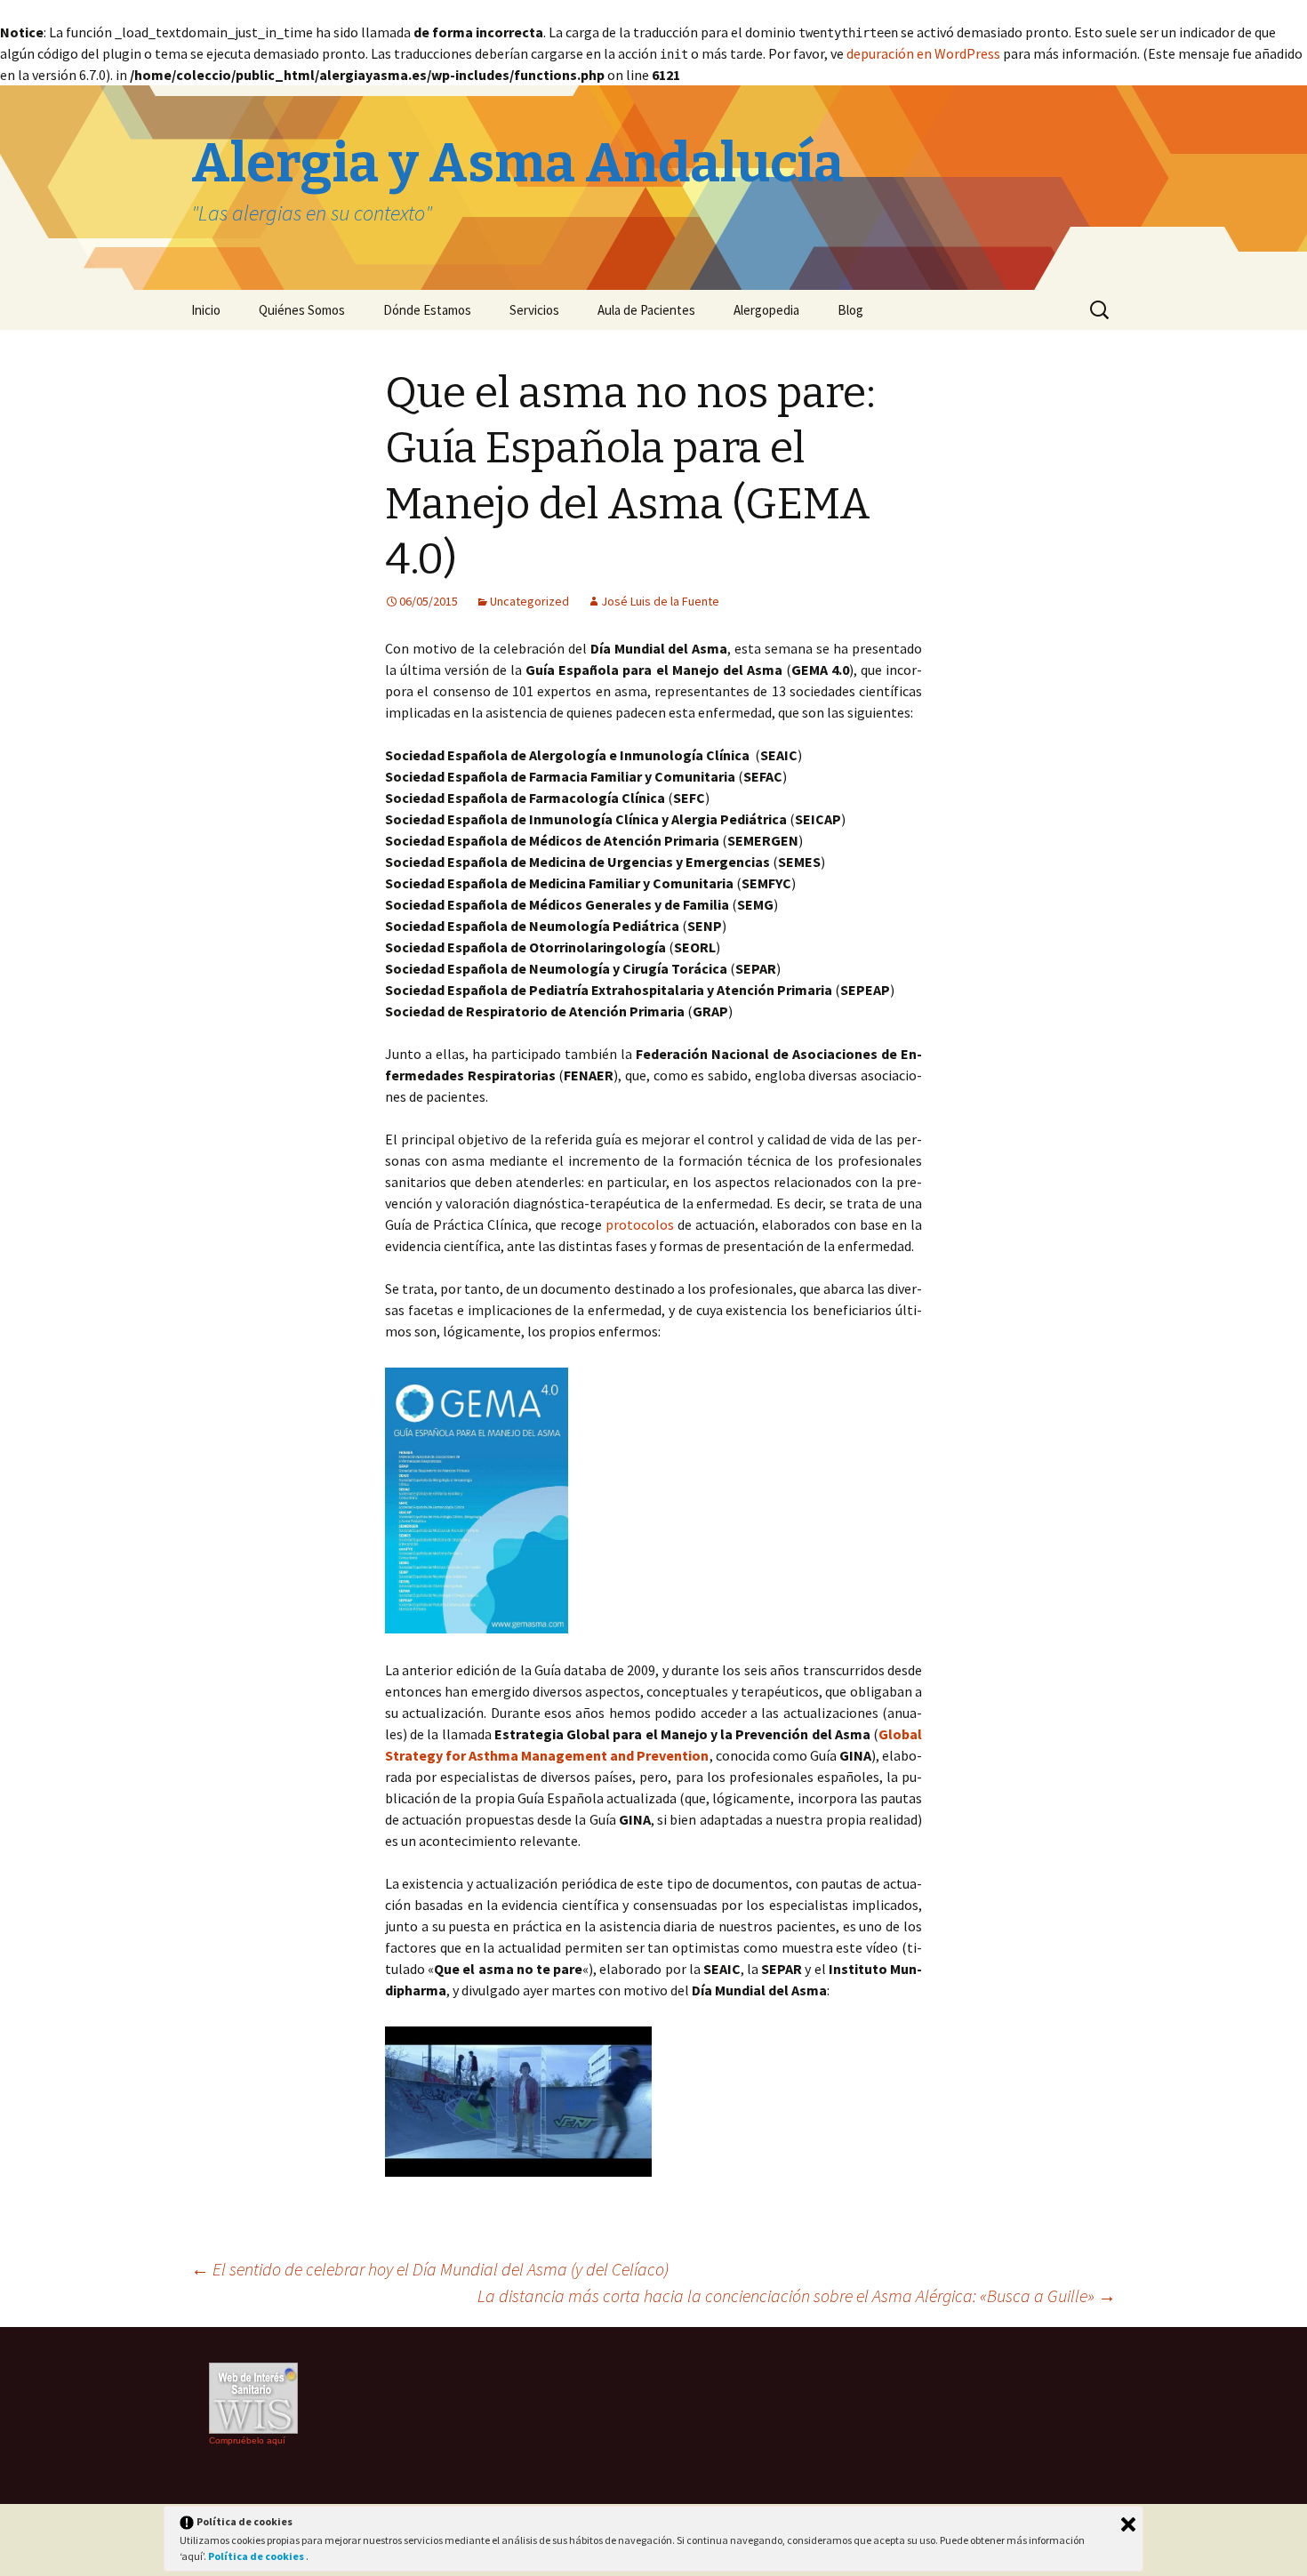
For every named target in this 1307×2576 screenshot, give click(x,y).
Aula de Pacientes (646, 310)
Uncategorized (529, 601)
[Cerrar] (1128, 2524)
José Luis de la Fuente (660, 601)
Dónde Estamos (427, 310)
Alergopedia (766, 310)
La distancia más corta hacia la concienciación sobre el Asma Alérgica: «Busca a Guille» (797, 2295)
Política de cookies (257, 2556)
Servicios (534, 310)
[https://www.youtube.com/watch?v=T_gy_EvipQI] (518, 2099)
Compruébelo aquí (247, 2440)
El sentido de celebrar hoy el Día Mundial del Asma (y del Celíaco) (430, 2269)
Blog (850, 310)
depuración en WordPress (923, 53)
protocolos (640, 1224)
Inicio (206, 310)
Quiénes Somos (302, 310)
